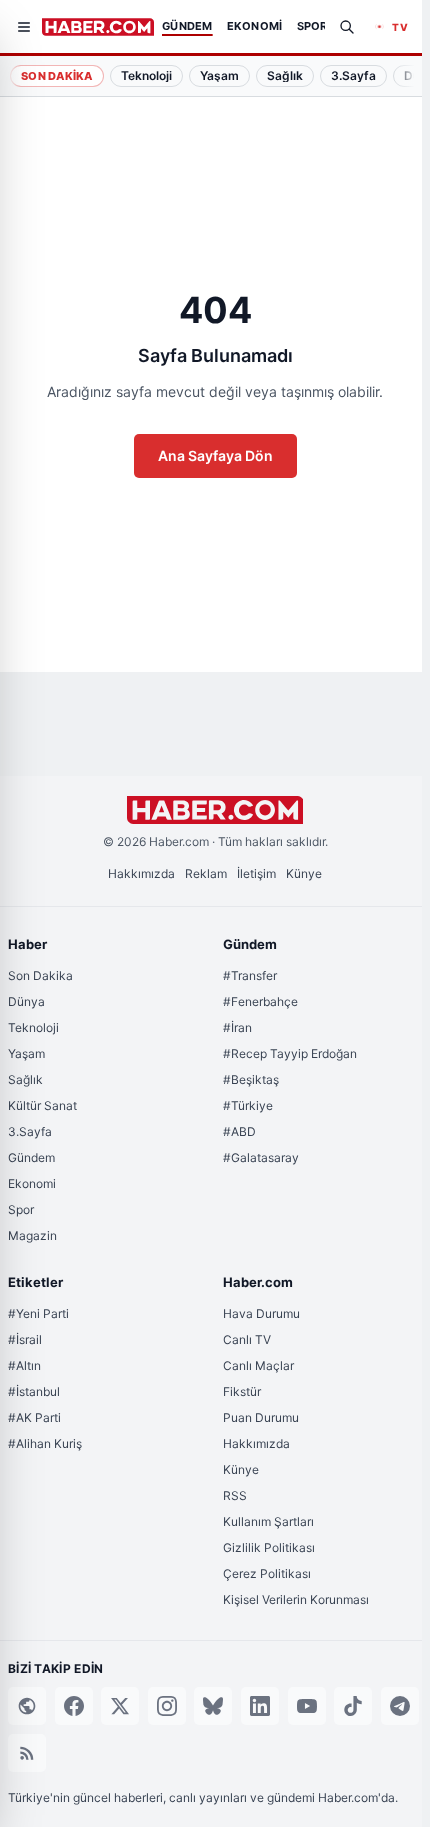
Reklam (206, 873)
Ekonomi (32, 1183)
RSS (235, 1495)
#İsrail (25, 1339)
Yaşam (26, 1053)
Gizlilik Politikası (269, 1547)
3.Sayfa (30, 1131)
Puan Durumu (261, 1417)
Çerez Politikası (267, 1573)
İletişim (256, 873)
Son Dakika (57, 76)
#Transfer (250, 975)
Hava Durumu (261, 1313)
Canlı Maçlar (258, 1365)
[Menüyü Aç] (24, 27)
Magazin (32, 1235)
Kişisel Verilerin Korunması (296, 1599)
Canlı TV (247, 1339)
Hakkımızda (141, 873)
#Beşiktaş (251, 1079)
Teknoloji (33, 1027)
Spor (21, 1209)
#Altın (24, 1365)
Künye (304, 873)
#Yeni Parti (38, 1313)
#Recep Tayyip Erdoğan (290, 1053)
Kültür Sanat (42, 1105)
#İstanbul (34, 1391)
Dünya (26, 1001)
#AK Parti (34, 1417)
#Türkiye (248, 1105)
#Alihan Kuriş (45, 1443)
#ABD (239, 1131)
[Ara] (347, 27)
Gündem (31, 1157)
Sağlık (25, 1079)
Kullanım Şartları (268, 1521)
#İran (237, 1027)
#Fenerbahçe (260, 1001)
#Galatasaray (261, 1157)
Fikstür (242, 1391)
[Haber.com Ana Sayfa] (98, 27)
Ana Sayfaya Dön (215, 455)
